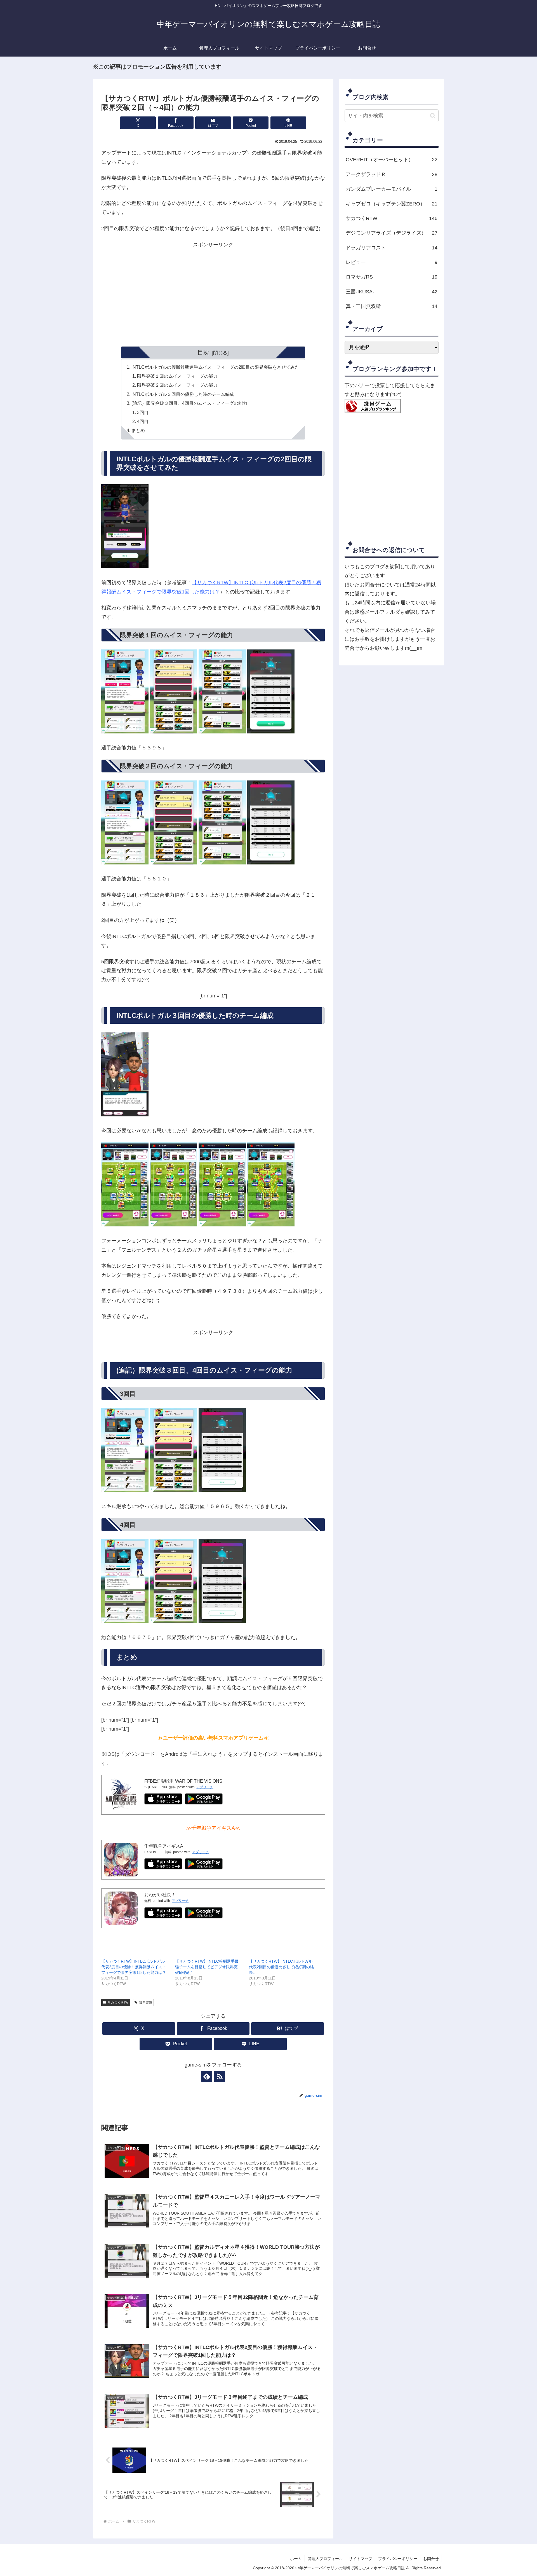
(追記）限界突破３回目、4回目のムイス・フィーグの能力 (189, 403)
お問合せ (431, 2559)
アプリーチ (205, 1787)
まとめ (138, 430)
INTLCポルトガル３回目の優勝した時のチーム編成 (183, 394)
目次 (203, 352)
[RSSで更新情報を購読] (220, 2076)
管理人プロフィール (325, 2559)
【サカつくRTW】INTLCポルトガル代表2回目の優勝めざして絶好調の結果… (281, 1967)
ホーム (296, 2559)
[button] (433, 116)
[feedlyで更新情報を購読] (207, 2076)
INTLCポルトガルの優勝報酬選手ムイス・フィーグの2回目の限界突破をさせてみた (215, 367)
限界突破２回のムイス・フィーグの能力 (177, 385)
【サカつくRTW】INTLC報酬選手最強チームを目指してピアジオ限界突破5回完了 (207, 1967)
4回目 (143, 421)
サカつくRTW (118, 2002)
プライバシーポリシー (398, 2559)
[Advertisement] (213, 295)
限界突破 (145, 2002)
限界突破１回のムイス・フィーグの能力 (177, 376)
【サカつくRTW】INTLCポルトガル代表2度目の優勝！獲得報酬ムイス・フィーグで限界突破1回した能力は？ (134, 1967)
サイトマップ (361, 2559)
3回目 (143, 412)
